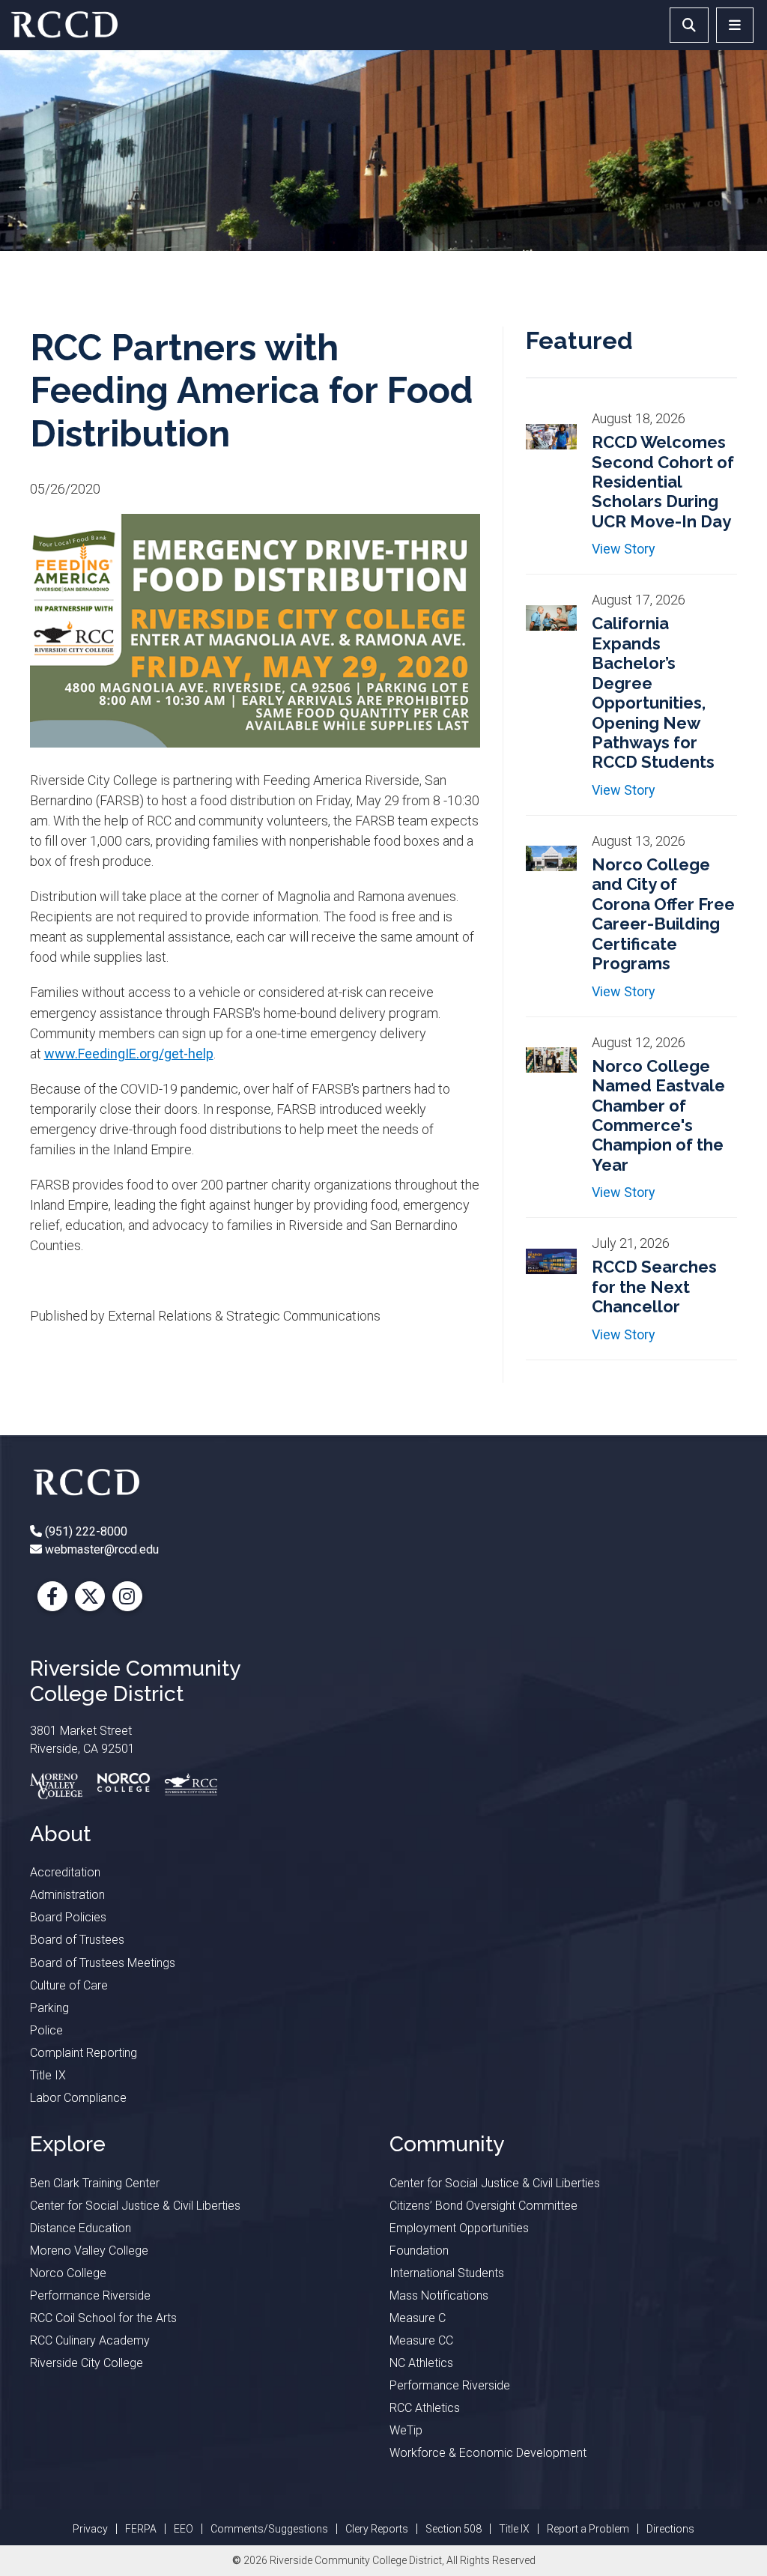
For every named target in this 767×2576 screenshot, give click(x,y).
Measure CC (421, 2340)
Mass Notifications (439, 2295)
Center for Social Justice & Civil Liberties (135, 2206)
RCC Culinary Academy (90, 2340)
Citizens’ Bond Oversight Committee (483, 2206)
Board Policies (68, 1917)
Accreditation (65, 1872)
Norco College (68, 2273)
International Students (447, 2273)
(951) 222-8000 (85, 1531)
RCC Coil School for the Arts (103, 2318)
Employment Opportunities (459, 2228)
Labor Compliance (78, 2098)
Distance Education (81, 2228)
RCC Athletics (425, 2408)
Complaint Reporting (84, 2053)
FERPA (141, 2529)
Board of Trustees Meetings (103, 1963)
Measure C (418, 2318)
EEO (184, 2529)
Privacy (90, 2529)
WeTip (406, 2430)
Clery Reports (377, 2529)
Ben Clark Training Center (95, 2183)
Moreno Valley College (89, 2251)
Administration (67, 1895)
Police (46, 2030)
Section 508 (454, 2529)
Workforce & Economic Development (488, 2453)
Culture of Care (69, 1985)
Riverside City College (87, 2363)
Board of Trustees (77, 1940)
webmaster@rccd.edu (100, 1549)
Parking (49, 2008)
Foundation (419, 2251)
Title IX (48, 2075)
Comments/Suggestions (269, 2529)
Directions (670, 2529)
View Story (624, 549)
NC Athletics (421, 2363)
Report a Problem (588, 2529)
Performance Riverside (90, 2295)
